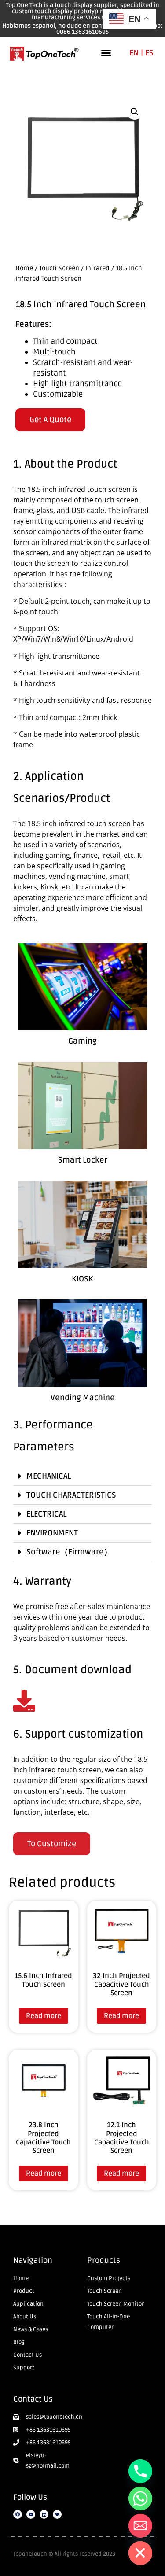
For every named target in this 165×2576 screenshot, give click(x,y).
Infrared (97, 268)
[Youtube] (31, 2514)
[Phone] (140, 2471)
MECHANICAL (49, 1476)
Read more (44, 2016)
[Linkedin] (44, 2514)
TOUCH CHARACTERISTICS (71, 1495)
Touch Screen (59, 268)
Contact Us (33, 2399)
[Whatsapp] (140, 2498)
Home (24, 268)
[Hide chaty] (140, 2553)
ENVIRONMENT (52, 1533)
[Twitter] (57, 2514)
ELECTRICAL (46, 1514)
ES (149, 53)
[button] (106, 53)
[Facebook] (18, 2514)
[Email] (140, 2526)
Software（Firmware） (69, 1552)
